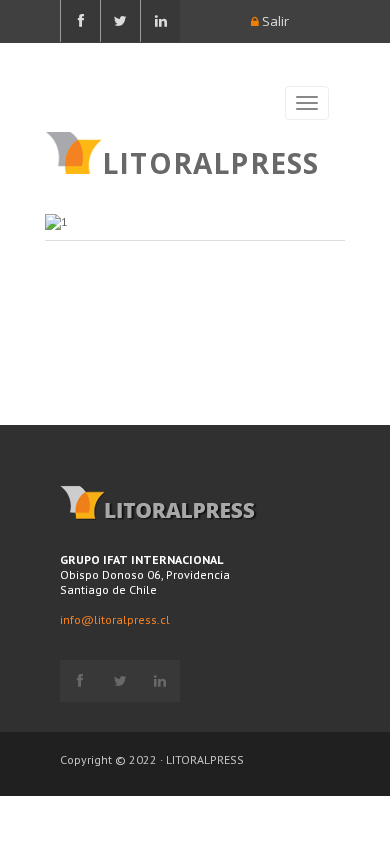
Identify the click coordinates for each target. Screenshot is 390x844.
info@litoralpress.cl (115, 619)
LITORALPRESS (210, 161)
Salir (274, 21)
